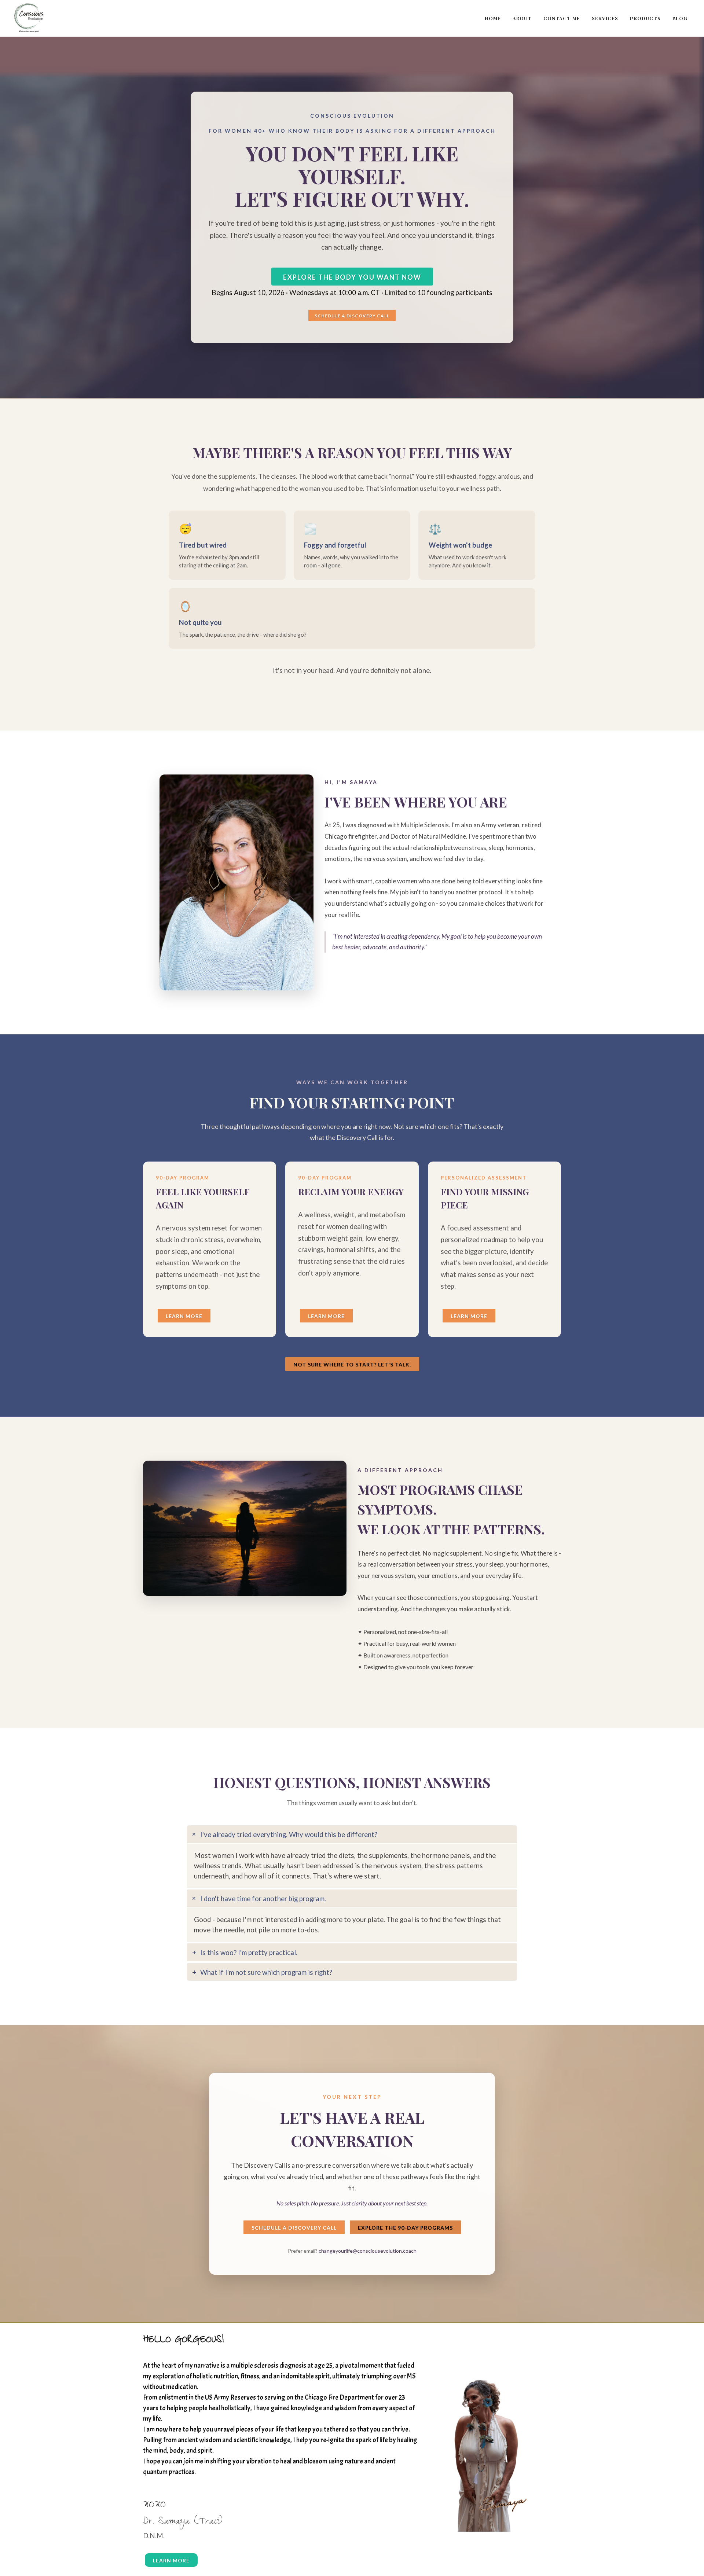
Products (645, 18)
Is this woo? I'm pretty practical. (249, 1953)
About (522, 18)
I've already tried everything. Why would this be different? (289, 1835)
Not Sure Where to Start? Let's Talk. (352, 1364)
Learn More (184, 1316)
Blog (680, 18)
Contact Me (562, 18)
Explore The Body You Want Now (352, 277)
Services (605, 18)
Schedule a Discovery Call (352, 316)
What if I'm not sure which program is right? (266, 1972)
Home (493, 18)
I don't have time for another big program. (263, 1899)
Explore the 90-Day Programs (405, 2228)
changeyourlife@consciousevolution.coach (368, 2251)
